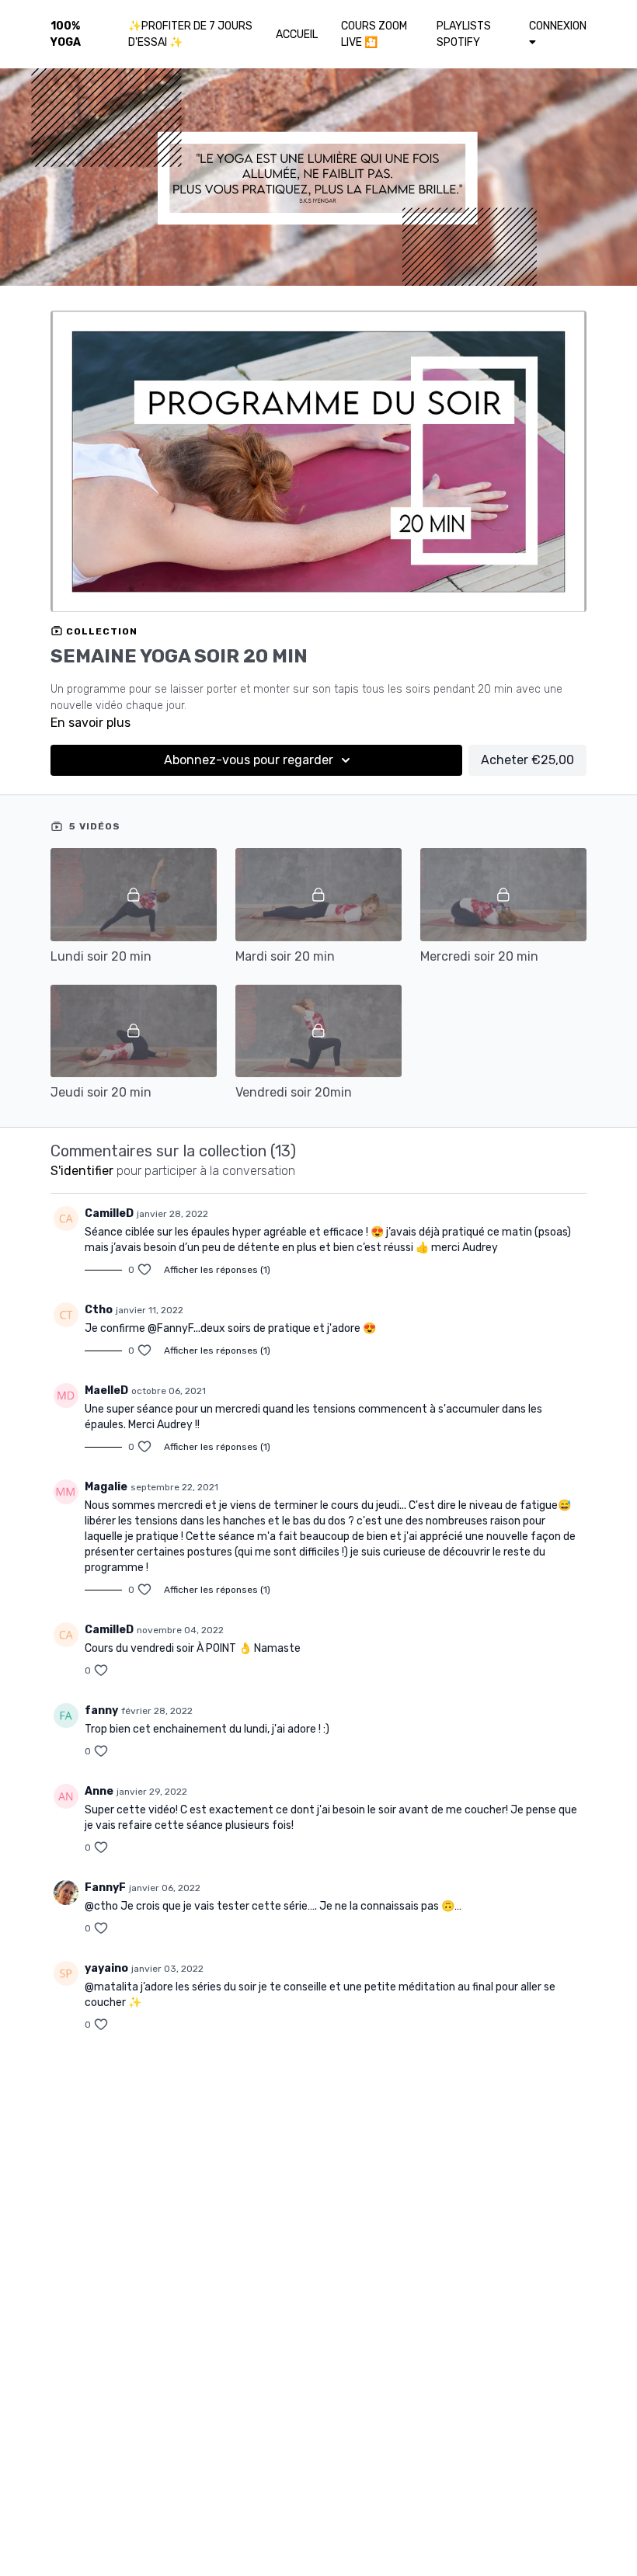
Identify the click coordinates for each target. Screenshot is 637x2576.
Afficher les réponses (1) (217, 1270)
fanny (101, 1710)
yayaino (106, 1968)
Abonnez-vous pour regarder (249, 760)
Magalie (106, 1487)
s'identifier (82, 1171)
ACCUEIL (297, 35)
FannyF (105, 1888)
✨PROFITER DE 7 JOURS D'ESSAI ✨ (190, 34)
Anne (99, 1791)
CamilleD (109, 1213)
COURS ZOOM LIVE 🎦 (374, 34)
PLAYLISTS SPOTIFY (464, 34)
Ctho (99, 1310)
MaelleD (106, 1391)
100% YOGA (66, 34)
